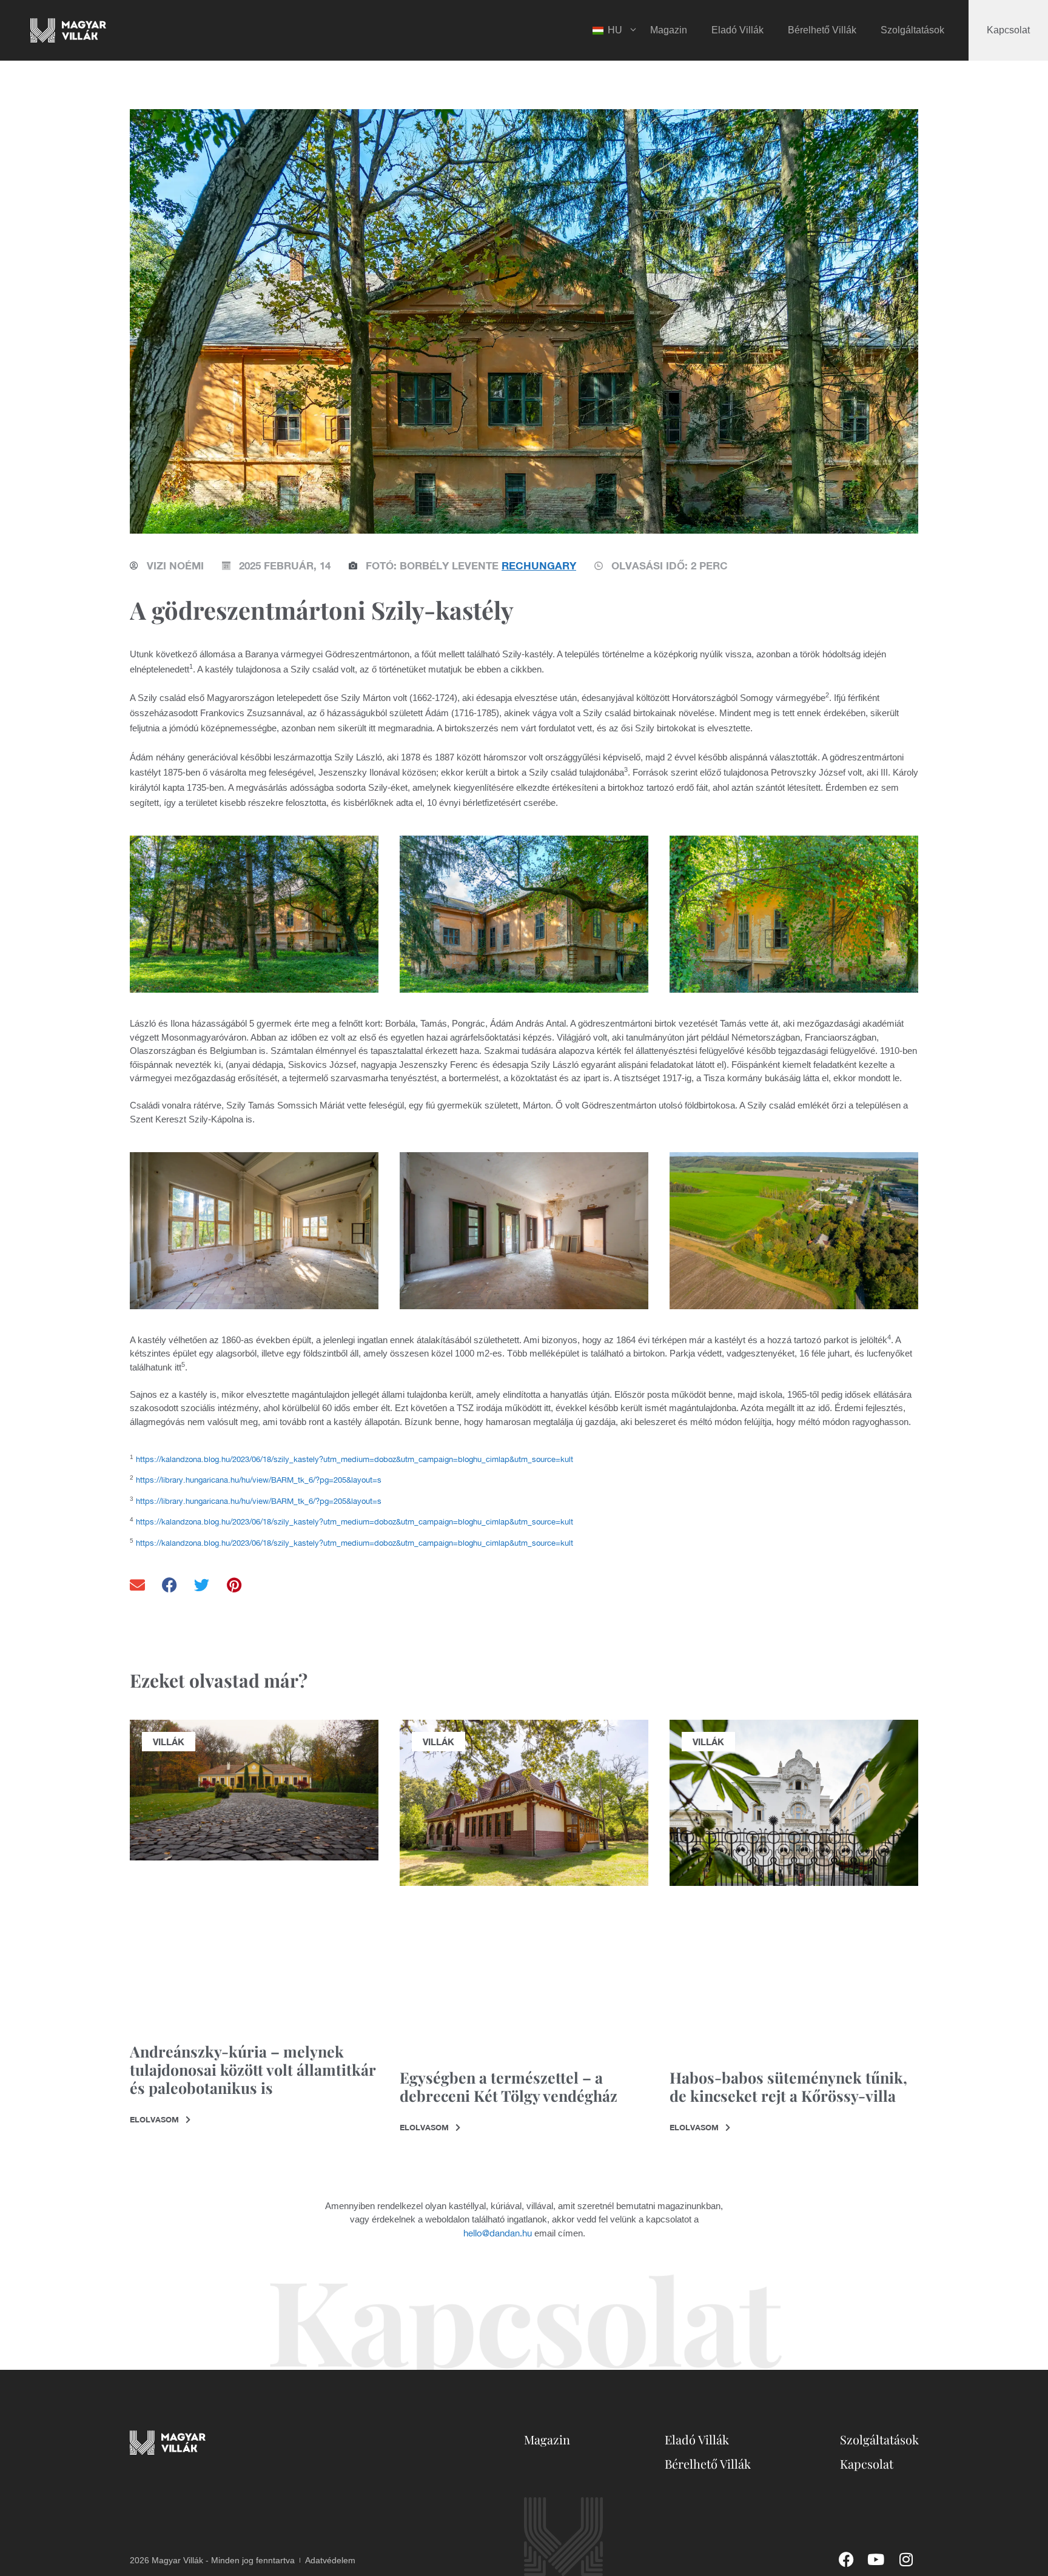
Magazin (669, 30)
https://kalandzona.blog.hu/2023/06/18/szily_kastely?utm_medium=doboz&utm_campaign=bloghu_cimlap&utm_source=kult (354, 1459)
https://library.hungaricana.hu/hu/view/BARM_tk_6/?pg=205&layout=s (259, 1480)
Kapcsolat (1008, 30)
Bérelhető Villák (822, 30)
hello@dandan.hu (498, 2233)
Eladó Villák (737, 30)
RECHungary (539, 565)
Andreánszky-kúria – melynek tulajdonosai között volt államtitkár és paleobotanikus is (253, 2069)
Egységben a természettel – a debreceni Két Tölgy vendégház (509, 2086)
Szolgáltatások (912, 30)
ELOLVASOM (156, 2119)
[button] (138, 1585)
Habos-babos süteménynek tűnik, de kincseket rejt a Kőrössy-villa (788, 2086)
